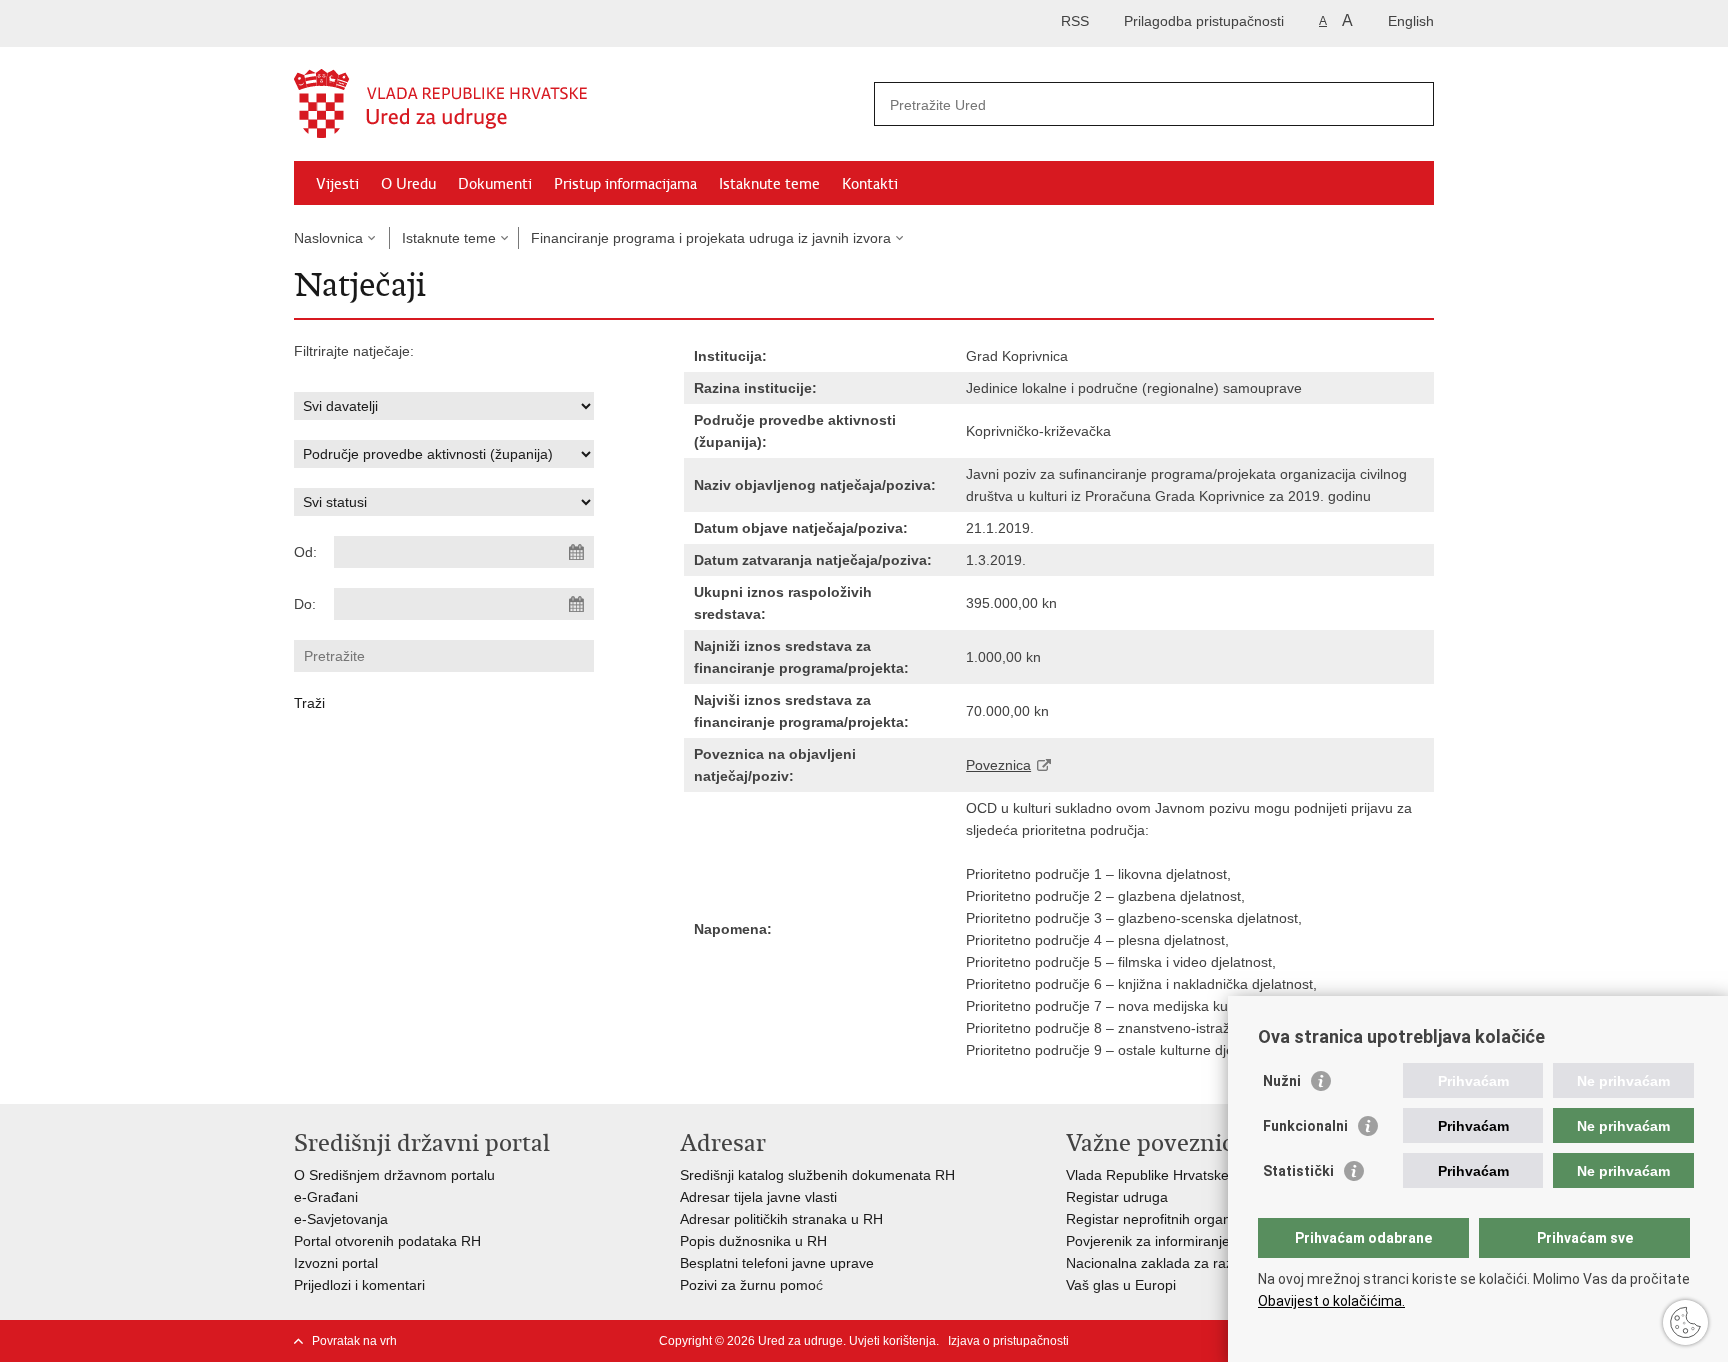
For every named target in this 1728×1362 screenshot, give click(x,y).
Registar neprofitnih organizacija (1168, 1219)
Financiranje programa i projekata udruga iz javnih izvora (711, 238)
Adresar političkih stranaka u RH (781, 1219)
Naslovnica (328, 238)
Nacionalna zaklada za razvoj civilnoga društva (1213, 1263)
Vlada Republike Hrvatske (1147, 1175)
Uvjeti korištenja (892, 1341)
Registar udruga (1117, 1197)
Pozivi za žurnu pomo (748, 1285)
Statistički (1298, 1171)
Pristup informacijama (625, 184)
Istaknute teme (769, 184)
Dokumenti (495, 184)
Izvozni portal (336, 1263)
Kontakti (870, 184)
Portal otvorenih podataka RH (387, 1241)
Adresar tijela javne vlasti (758, 1197)
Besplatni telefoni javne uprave (777, 1263)
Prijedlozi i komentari (359, 1285)
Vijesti (337, 184)
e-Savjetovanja (341, 1219)
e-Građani (326, 1197)
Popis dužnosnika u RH (753, 1241)
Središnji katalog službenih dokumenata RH (817, 1175)
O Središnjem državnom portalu (394, 1175)
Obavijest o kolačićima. (1331, 1301)
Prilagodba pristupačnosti (1204, 21)
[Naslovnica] (579, 105)
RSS (1075, 21)
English (1411, 21)
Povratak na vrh (354, 1341)
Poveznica (998, 765)
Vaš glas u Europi (1121, 1285)
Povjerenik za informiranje (1148, 1241)
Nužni (1282, 1081)
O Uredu (408, 184)
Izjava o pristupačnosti (1008, 1341)
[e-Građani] (379, 23)
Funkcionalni (1305, 1126)
